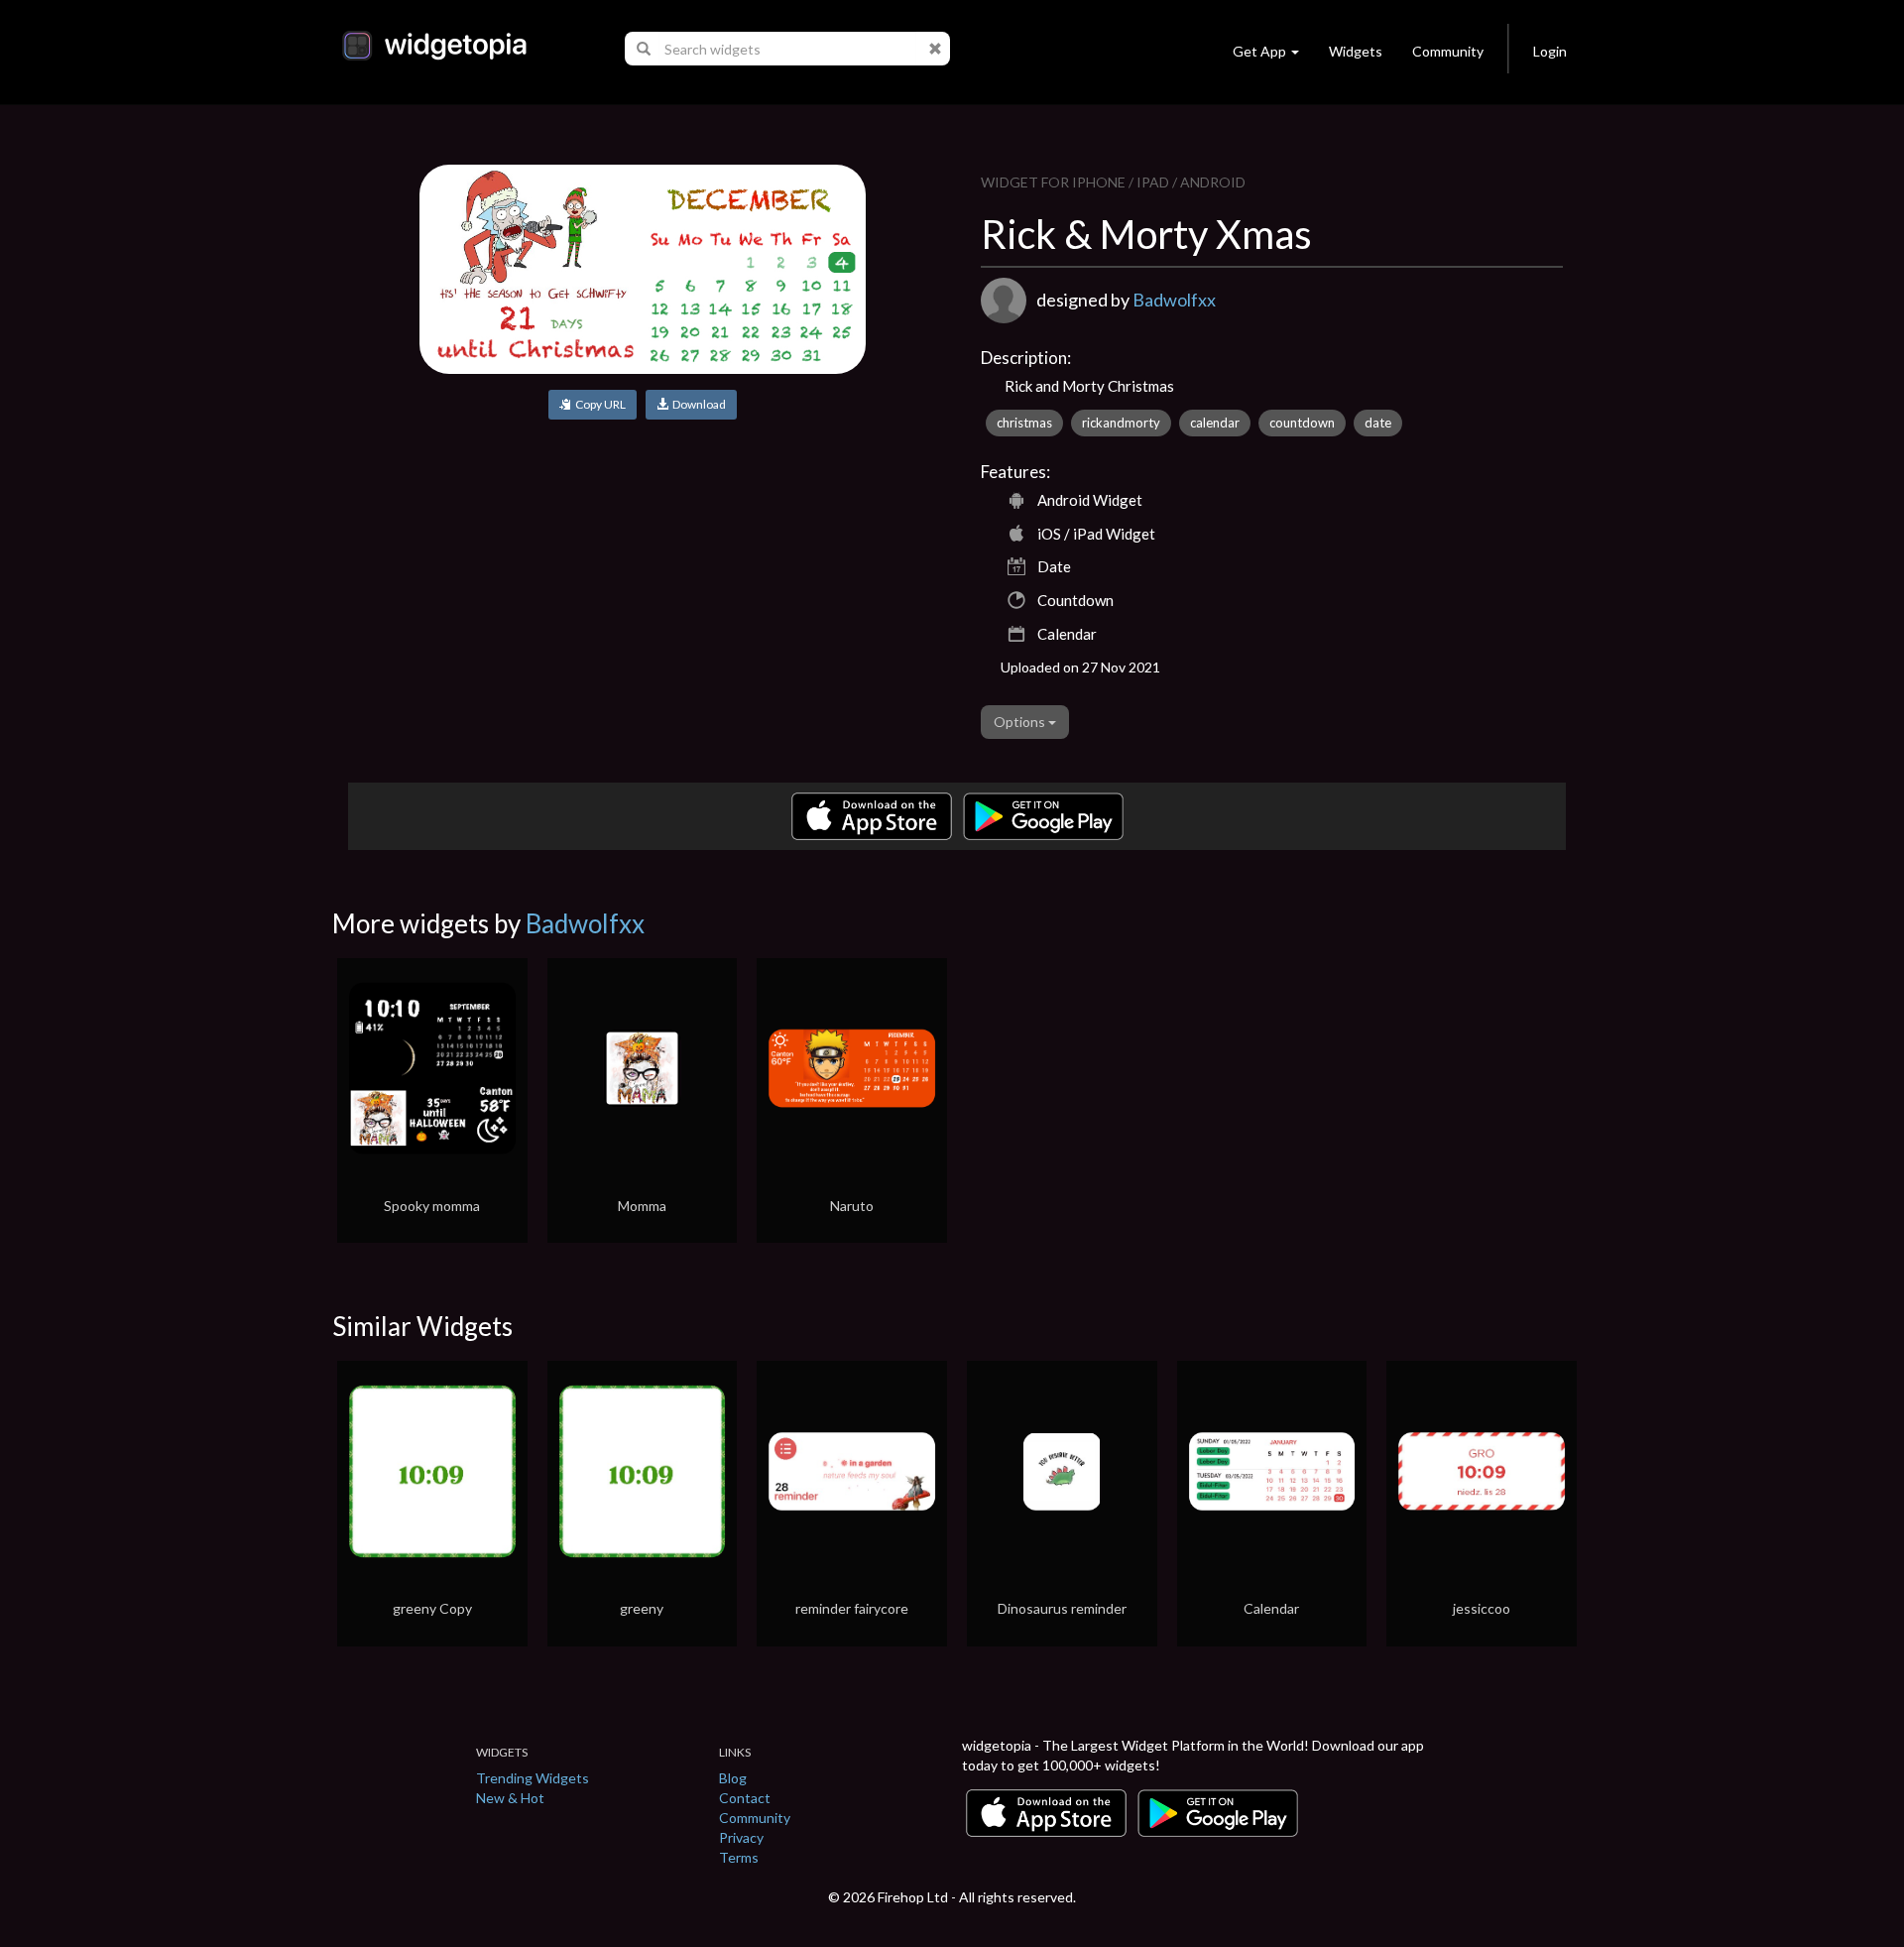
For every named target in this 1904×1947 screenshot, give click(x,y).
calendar (1215, 423)
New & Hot (510, 1798)
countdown (1302, 423)
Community (1448, 51)
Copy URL (598, 404)
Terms (739, 1857)
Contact (745, 1798)
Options (1021, 722)
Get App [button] (1259, 51)
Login (1550, 51)
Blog (733, 1778)
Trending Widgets (533, 1778)
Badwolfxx (1174, 300)
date (1378, 423)
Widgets (1356, 51)
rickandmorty (1121, 423)
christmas (1024, 423)
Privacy (741, 1837)
